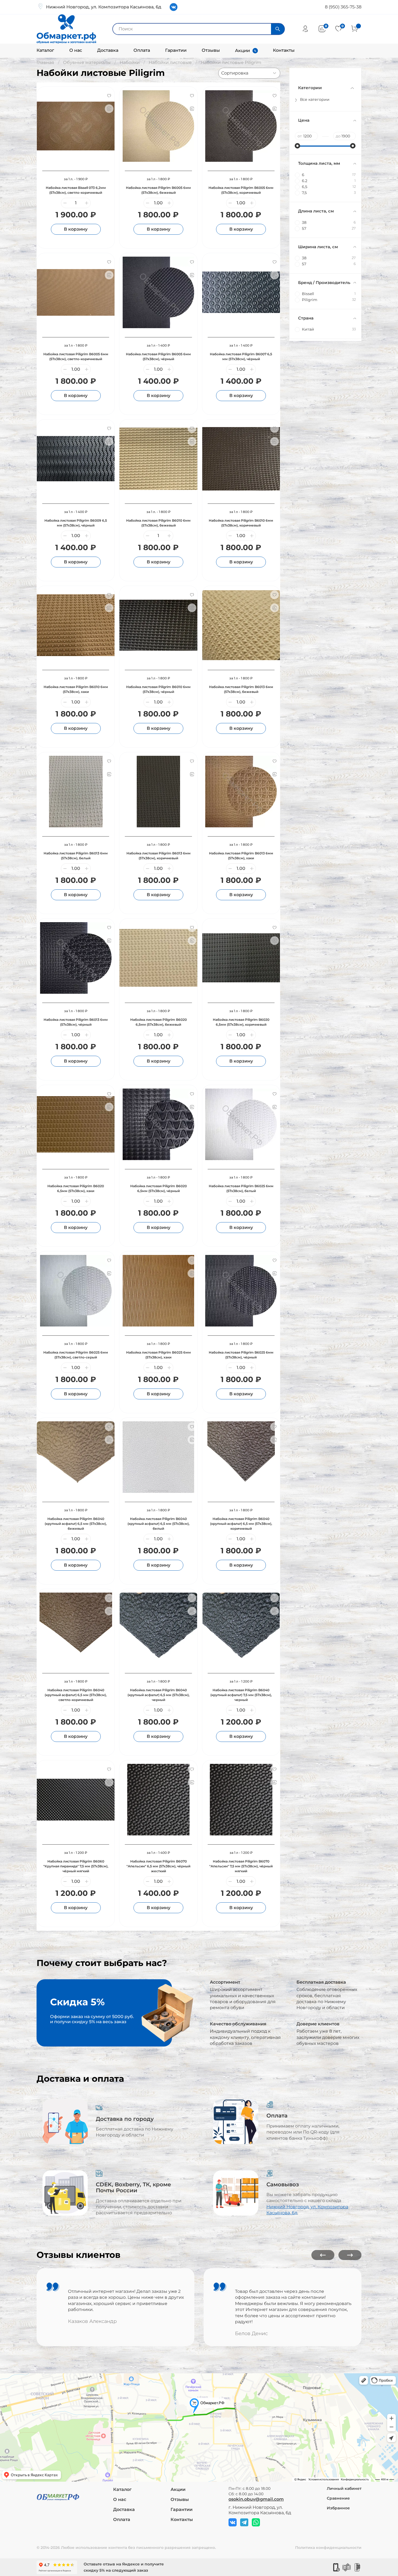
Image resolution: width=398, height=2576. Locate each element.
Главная (45, 62)
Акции (242, 51)
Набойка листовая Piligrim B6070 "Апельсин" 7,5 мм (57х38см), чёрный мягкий (241, 1866)
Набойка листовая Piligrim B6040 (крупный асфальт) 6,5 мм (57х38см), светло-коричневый (76, 1695)
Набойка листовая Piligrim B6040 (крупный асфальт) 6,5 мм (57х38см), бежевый (76, 1524)
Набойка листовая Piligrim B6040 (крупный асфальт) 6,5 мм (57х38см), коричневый (241, 1524)
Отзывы (211, 50)
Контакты (284, 50)
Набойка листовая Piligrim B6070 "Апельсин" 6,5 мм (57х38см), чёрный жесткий (158, 1866)
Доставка (108, 50)
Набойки (130, 62)
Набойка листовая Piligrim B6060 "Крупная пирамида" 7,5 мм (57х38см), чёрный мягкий (76, 1866)
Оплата (142, 50)
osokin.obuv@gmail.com (256, 2499)
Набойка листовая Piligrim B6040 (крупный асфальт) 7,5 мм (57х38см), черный (241, 1695)
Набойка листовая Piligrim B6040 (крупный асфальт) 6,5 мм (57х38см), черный (159, 1695)
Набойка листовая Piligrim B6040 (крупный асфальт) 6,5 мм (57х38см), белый (159, 1524)
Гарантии (176, 50)
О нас (76, 50)
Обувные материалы (87, 62)
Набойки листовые (170, 62)
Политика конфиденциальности (328, 2548)
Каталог (45, 50)
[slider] (298, 146)
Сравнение (338, 2498)
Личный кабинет (344, 2488)
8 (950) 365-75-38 (343, 7)
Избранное (338, 2508)
